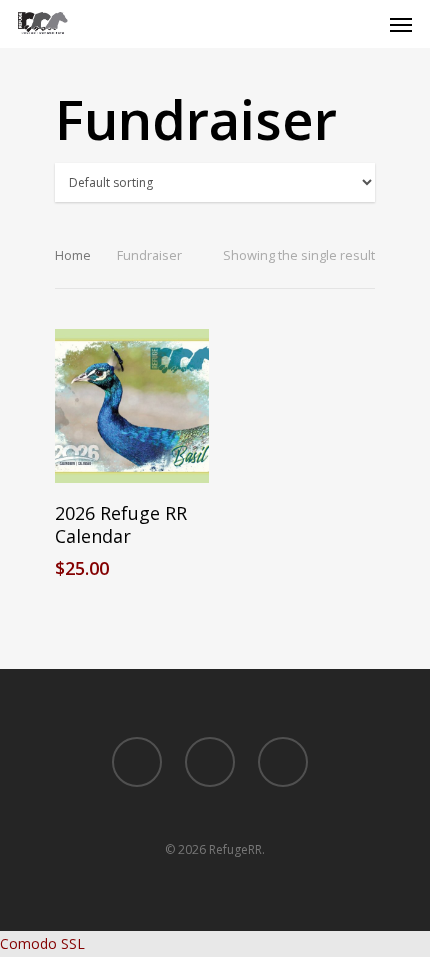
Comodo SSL (42, 943)
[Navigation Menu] (401, 24)
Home (73, 255)
